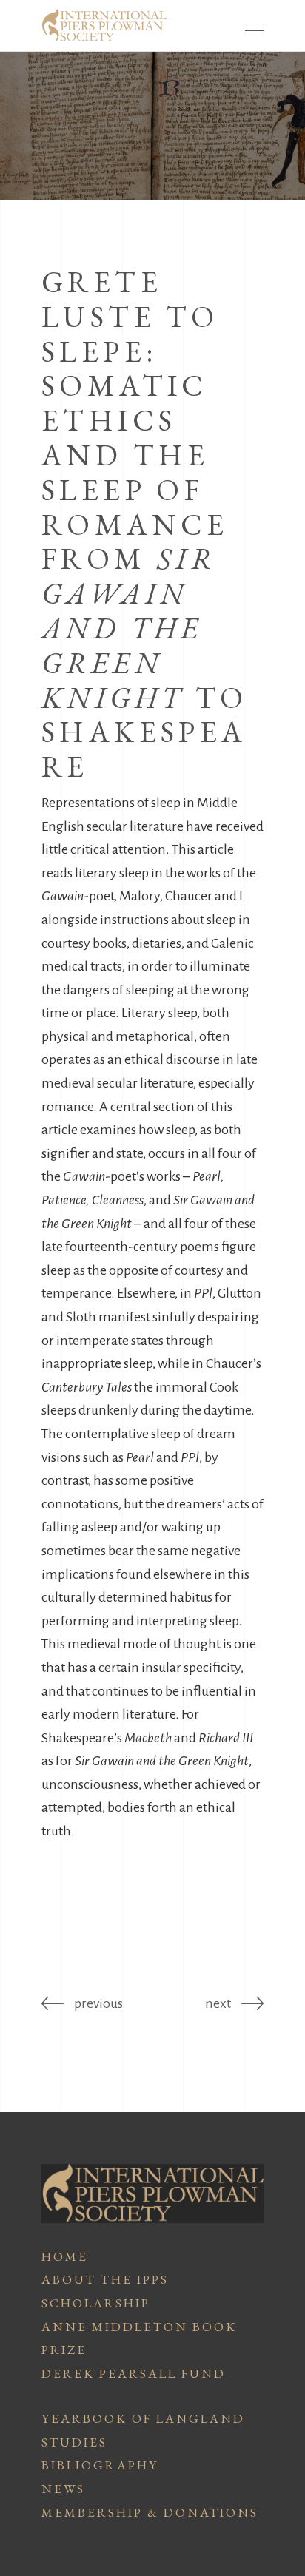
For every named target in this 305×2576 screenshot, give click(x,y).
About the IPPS (105, 2279)
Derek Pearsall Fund (134, 2373)
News (63, 2489)
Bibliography (100, 2465)
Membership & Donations (150, 2512)
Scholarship (96, 2303)
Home (65, 2256)
